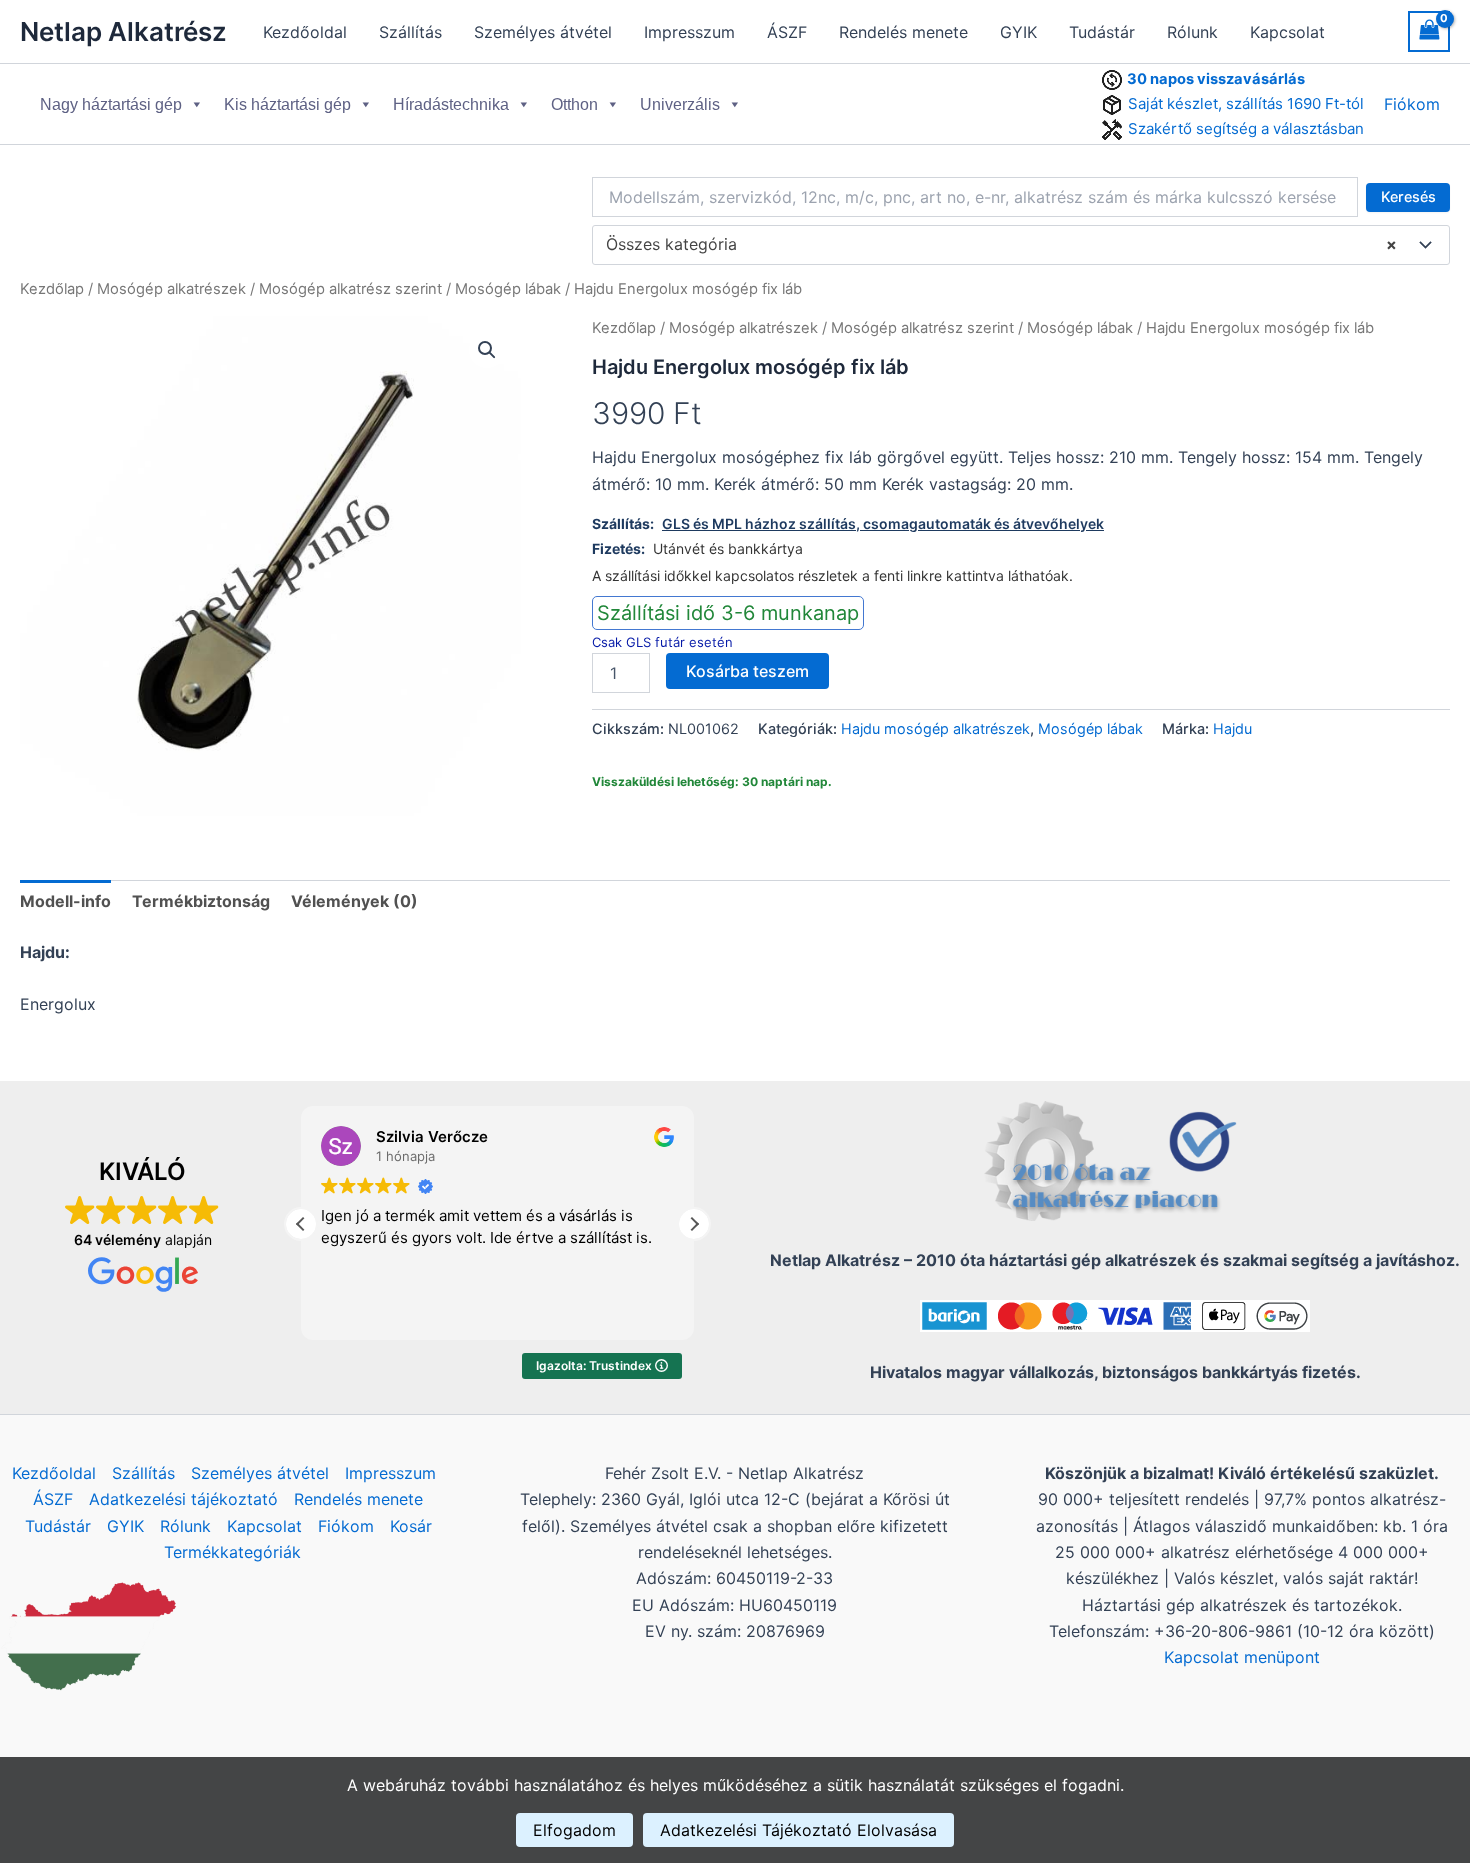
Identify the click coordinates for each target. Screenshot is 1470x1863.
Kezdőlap (52, 289)
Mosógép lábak (508, 289)
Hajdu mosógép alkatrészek (935, 728)
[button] (487, 350)
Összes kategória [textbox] (1001, 244)
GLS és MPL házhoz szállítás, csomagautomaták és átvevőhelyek (883, 523)
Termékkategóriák (232, 1552)
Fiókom (1412, 104)
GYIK (1018, 32)
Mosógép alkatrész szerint (350, 289)
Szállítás (410, 32)
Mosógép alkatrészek (171, 289)
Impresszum (689, 32)
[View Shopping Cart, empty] (1429, 31)
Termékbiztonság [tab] (201, 901)
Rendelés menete (903, 32)
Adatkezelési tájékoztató (183, 1499)
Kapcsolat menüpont (1242, 1657)
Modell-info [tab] (65, 901)
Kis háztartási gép (287, 104)
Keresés (1408, 196)
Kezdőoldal (305, 32)
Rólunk (1192, 32)
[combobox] (1021, 245)
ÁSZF (787, 32)
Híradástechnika (451, 104)
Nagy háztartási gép (111, 104)
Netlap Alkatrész (123, 31)
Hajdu (1232, 728)
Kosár (411, 1526)
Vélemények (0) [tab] (354, 901)
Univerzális (680, 104)
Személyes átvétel (543, 32)
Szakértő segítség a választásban (1246, 128)
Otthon (574, 104)
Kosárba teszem (747, 671)
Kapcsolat (1287, 32)
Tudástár (1102, 32)
